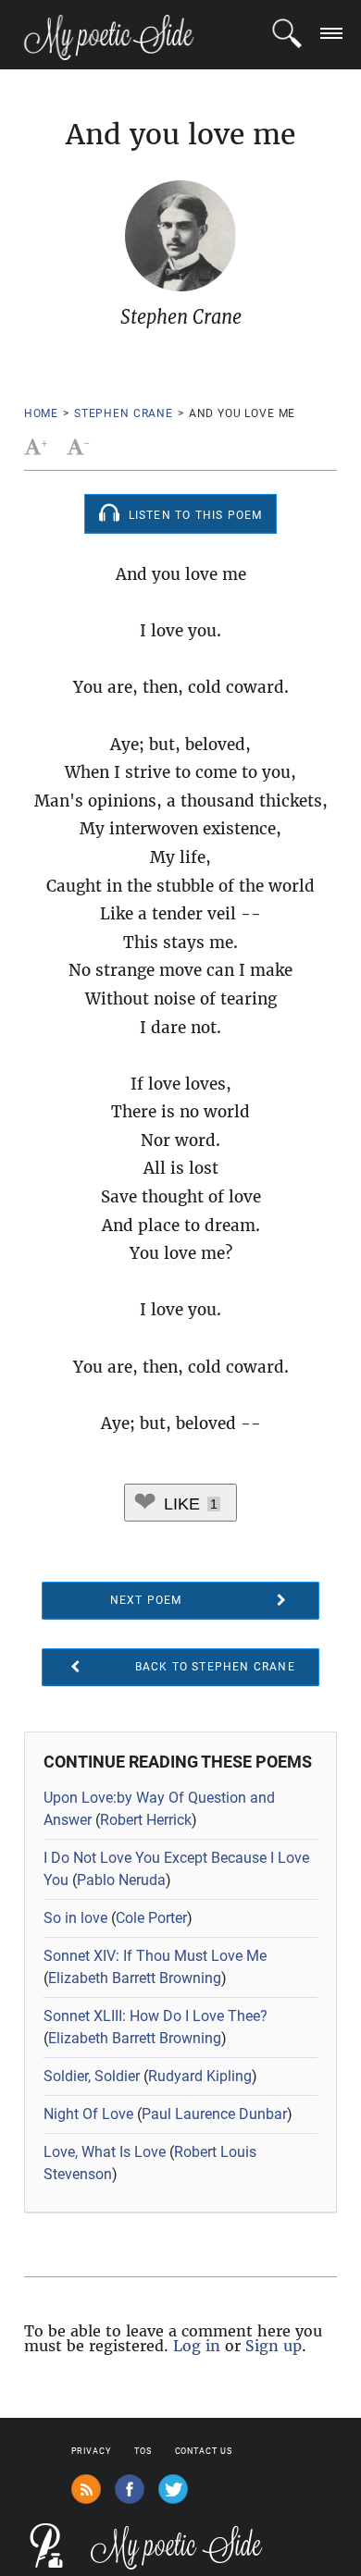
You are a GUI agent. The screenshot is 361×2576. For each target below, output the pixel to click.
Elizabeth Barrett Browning (135, 1978)
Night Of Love (88, 2114)
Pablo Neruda (121, 1880)
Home (41, 413)
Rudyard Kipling (200, 2076)
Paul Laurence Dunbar (214, 2114)
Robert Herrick (146, 1820)
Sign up (274, 2346)
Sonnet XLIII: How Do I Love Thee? (156, 2016)
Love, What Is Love (105, 2152)
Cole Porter (151, 1918)
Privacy (91, 2451)
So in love (75, 1918)
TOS (143, 2451)
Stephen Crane (124, 413)
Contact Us (204, 2451)
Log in (197, 2346)
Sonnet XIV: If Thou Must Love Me (155, 1956)
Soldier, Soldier (92, 2076)
